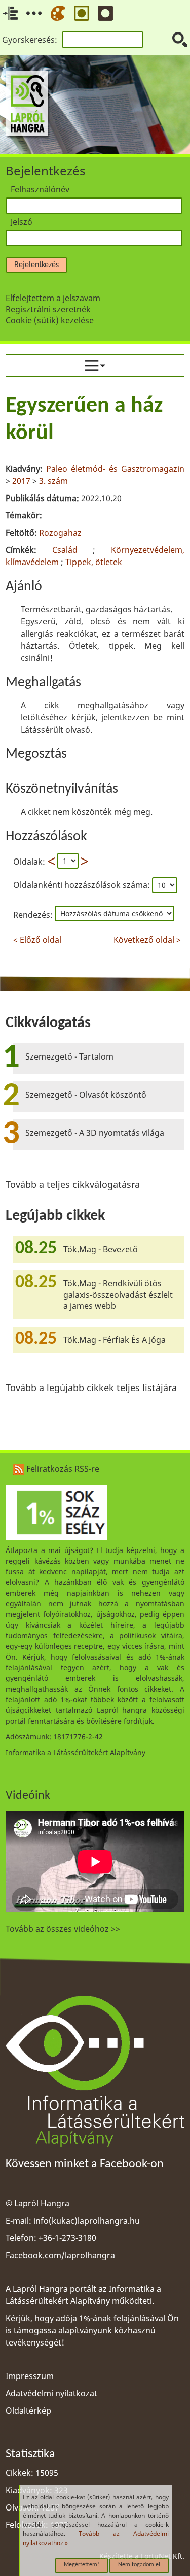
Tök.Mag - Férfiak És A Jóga (115, 1340)
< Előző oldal (37, 938)
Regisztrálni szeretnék (48, 309)
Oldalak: (29, 861)
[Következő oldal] (85, 861)
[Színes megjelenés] (58, 13)
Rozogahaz (60, 533)
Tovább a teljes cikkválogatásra (73, 1184)
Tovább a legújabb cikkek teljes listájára (91, 1388)
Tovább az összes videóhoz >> (63, 1929)
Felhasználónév (40, 189)
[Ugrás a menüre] (34, 13)
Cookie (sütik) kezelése (50, 320)
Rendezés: (34, 915)
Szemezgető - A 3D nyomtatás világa (95, 1133)
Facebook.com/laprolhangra (60, 2255)
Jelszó (22, 222)
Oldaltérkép (28, 2410)
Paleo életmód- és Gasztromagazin (115, 469)
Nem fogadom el (139, 2565)
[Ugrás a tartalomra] (10, 13)
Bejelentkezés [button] (36, 265)
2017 (21, 481)
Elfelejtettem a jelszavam (53, 298)
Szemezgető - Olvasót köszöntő (86, 1095)
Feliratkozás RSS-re (62, 1469)
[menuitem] (95, 366)
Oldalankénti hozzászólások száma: (83, 885)
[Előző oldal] (51, 861)
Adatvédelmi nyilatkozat (51, 2393)
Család (65, 550)
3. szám (53, 481)
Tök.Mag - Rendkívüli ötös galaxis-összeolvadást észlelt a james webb (118, 1295)
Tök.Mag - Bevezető (101, 1249)
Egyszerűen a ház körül (84, 420)
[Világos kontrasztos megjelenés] (82, 13)
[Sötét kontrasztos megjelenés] (105, 13)
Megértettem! (82, 2565)
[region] (95, 668)
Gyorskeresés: (30, 40)
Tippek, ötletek (94, 562)
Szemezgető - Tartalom (69, 1056)
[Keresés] (180, 40)
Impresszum (30, 2376)
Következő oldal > (147, 938)
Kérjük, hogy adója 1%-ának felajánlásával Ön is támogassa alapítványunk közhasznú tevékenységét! (92, 2330)
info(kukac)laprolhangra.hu (87, 2221)
